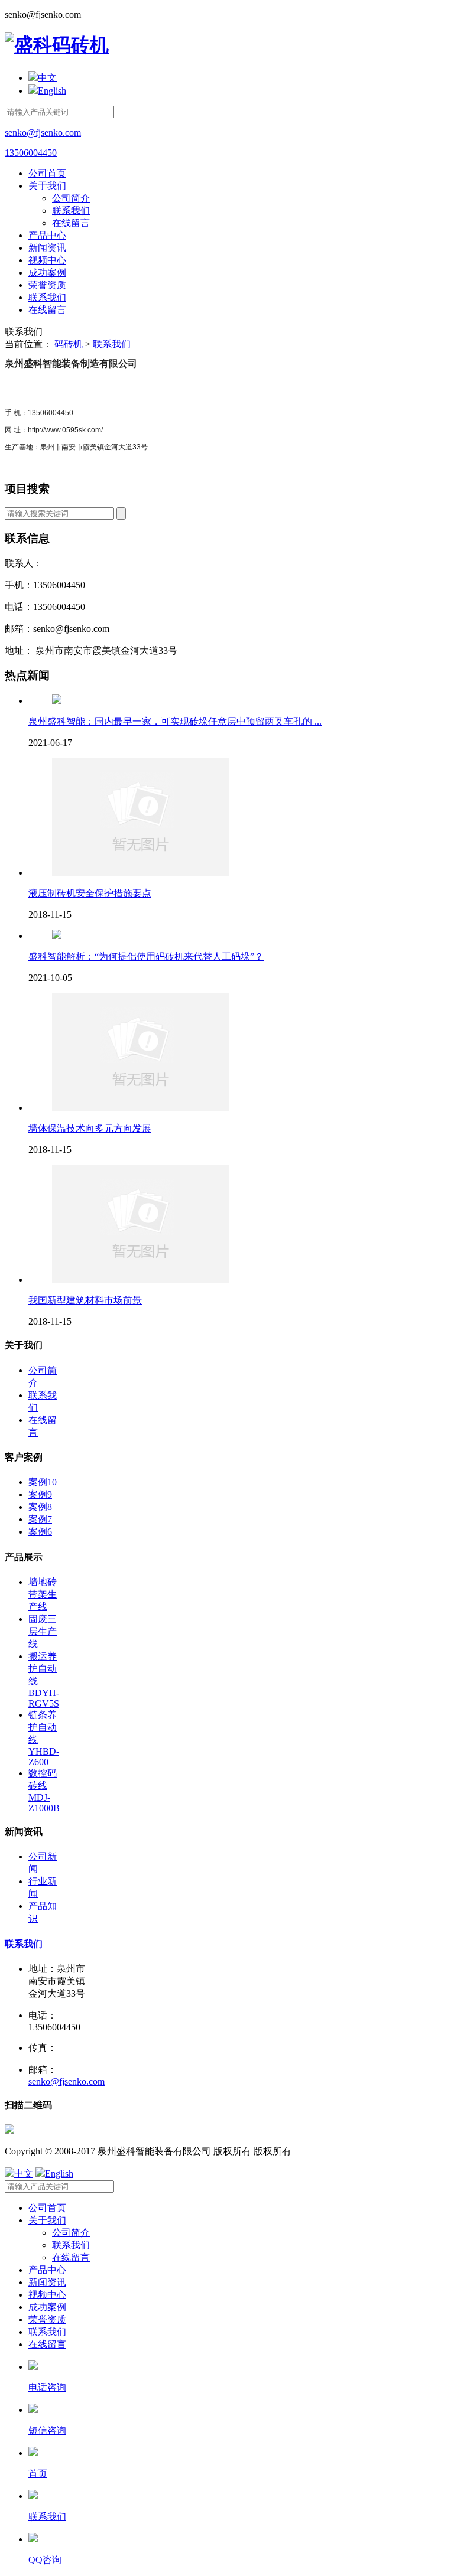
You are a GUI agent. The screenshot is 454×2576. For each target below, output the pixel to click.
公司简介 (71, 198)
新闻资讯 (47, 248)
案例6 (40, 1532)
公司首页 (47, 173)
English (52, 91)
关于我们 (47, 186)
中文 (47, 78)
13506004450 (31, 153)
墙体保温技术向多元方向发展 (90, 1128)
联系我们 (71, 211)
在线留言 (71, 223)
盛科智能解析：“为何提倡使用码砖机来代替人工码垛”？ (146, 956)
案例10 (43, 1482)
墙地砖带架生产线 (43, 1594)
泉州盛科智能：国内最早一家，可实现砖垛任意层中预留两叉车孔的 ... (175, 721)
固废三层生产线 (43, 1631)
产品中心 (47, 235)
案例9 (40, 1494)
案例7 (40, 1519)
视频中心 (47, 260)
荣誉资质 (47, 285)
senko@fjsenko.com (43, 133)
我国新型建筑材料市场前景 (85, 1300)
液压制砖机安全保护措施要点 (90, 893)
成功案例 (47, 273)
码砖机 (69, 344)
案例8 (40, 1507)
